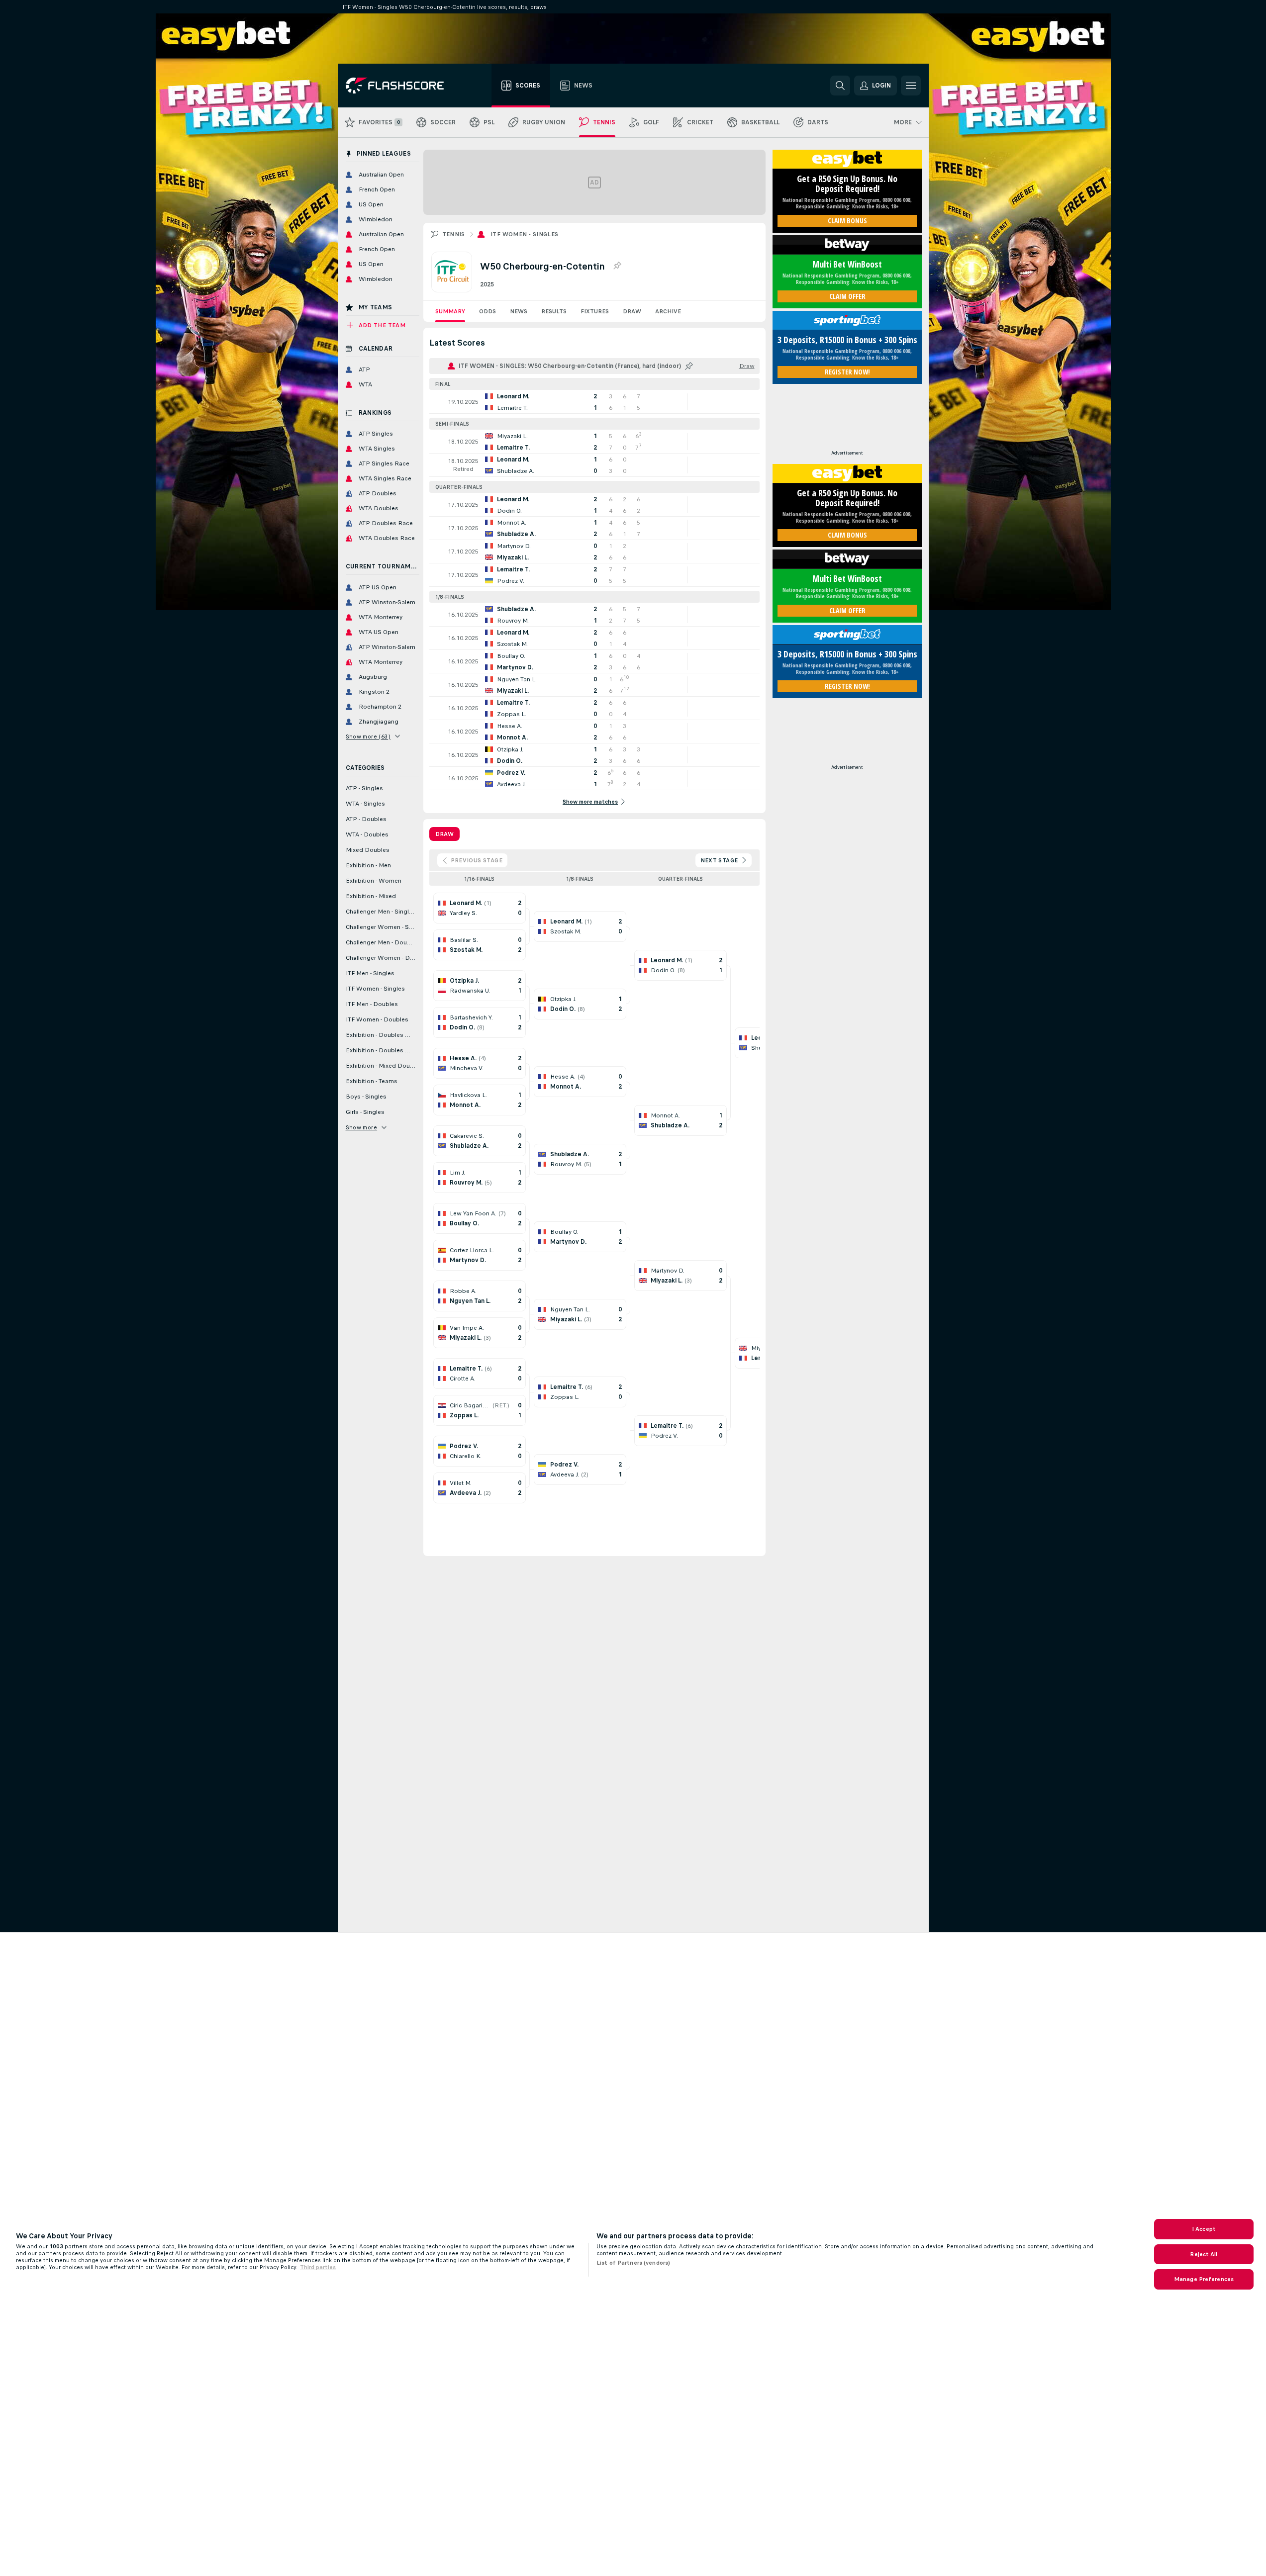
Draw (632, 311)
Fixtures (595, 311)
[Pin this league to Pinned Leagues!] (617, 266)
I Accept (1204, 2229)
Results (554, 311)
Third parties (318, 2267)
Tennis (454, 234)
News (519, 311)
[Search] (840, 86)
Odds (487, 311)
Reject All (1204, 2254)
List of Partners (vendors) (633, 2263)
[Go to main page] (402, 86)
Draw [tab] (444, 834)
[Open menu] (911, 86)
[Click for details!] (594, 402)
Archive (668, 311)
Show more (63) (368, 736)
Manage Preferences (1204, 2279)
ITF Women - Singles (525, 234)
